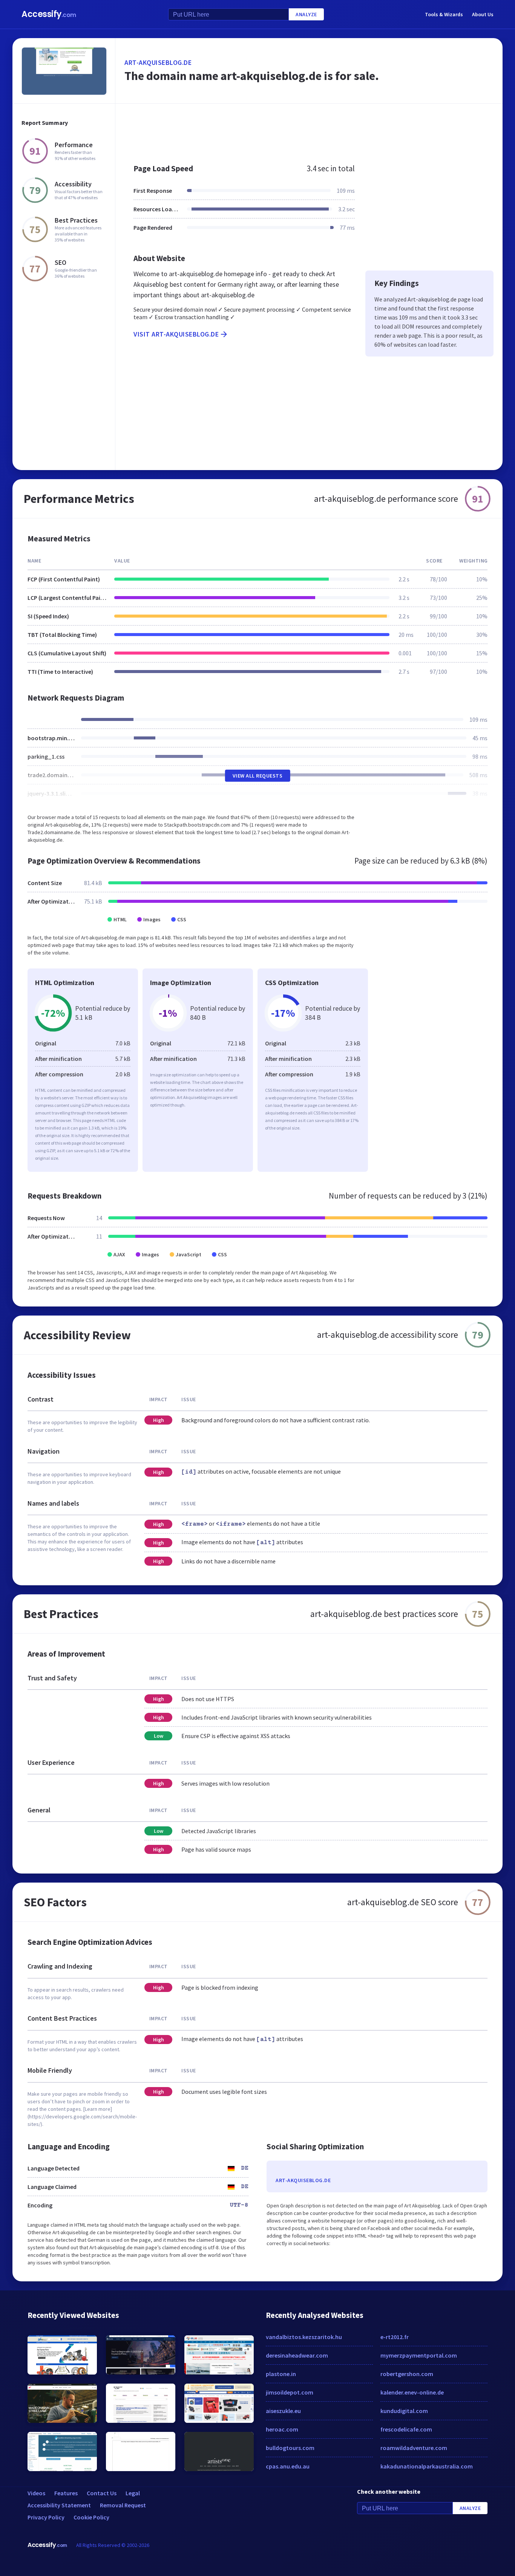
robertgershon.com (407, 2374)
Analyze (306, 14)
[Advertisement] (309, 130)
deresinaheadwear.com (297, 2355)
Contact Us (102, 2493)
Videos (36, 2493)
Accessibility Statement (59, 2505)
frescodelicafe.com (406, 2429)
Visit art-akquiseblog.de (176, 334)
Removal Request (123, 2505)
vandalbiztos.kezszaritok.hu (304, 2337)
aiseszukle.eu (283, 2411)
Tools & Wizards (444, 14)
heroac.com (282, 2429)
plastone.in (281, 2374)
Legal (133, 2493)
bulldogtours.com (290, 2448)
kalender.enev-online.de (412, 2392)
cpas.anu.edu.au (288, 2466)
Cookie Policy (91, 2517)
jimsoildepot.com (290, 2392)
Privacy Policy (46, 2517)
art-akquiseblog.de (158, 62)
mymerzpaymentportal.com (419, 2355)
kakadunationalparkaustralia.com (427, 2466)
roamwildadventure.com (414, 2448)
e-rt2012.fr (395, 2337)
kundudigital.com (404, 2411)
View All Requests (258, 776)
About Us (483, 14)
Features (66, 2493)
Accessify (49, 14)
